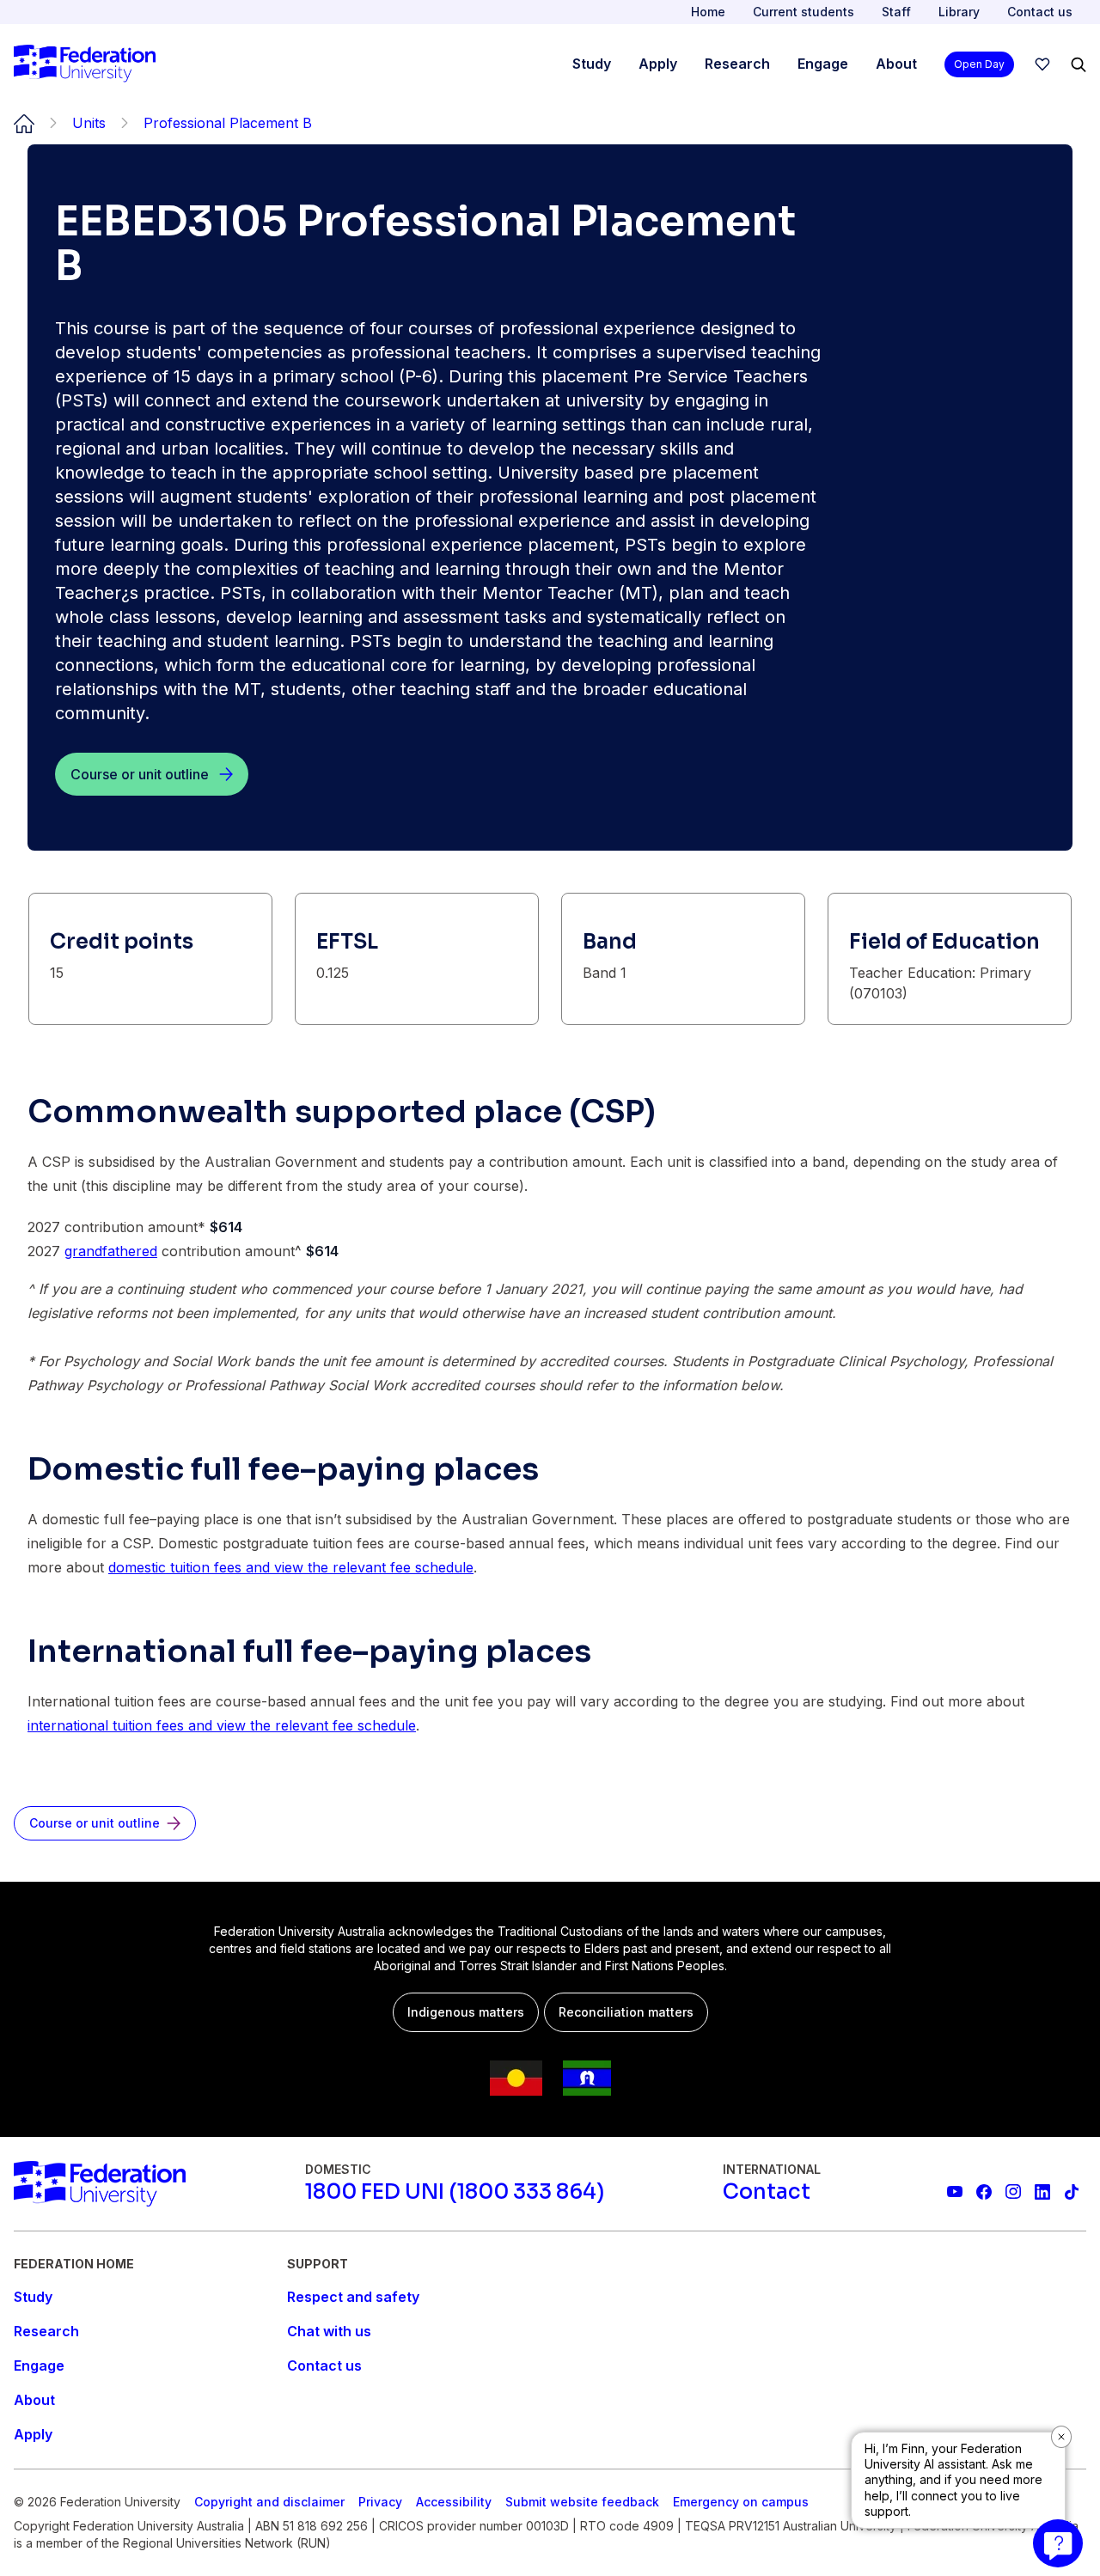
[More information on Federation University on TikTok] (1072, 2192)
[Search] (1079, 64)
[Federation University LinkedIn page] (1042, 2192)
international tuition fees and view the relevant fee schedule (222, 1725)
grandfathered (111, 1251)
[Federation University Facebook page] (984, 2192)
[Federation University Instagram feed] (1013, 2192)
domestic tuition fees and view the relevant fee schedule (291, 1567)
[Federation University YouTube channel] (955, 2192)
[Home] (85, 64)
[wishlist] (1042, 64)
